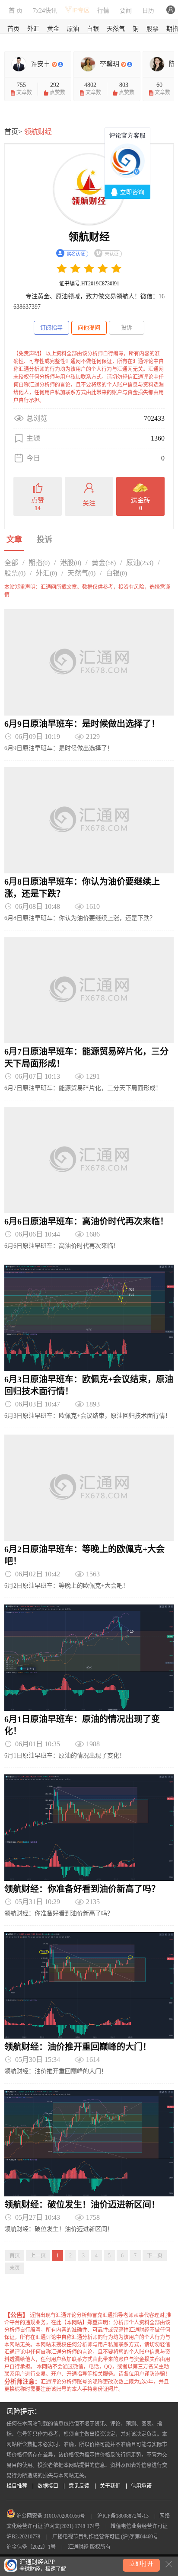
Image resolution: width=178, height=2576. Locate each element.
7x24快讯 (45, 11)
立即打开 (141, 2564)
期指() (39, 563)
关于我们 (110, 2486)
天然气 (116, 29)
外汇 (33, 29)
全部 (11, 563)
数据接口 (48, 2486)
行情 (103, 11)
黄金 (53, 29)
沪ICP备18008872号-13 (123, 2516)
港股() (71, 563)
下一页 (155, 2256)
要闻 (126, 11)
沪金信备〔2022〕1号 (31, 2547)
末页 (15, 2268)
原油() (140, 563)
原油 (73, 29)
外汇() (46, 573)
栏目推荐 (17, 2486)
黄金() (104, 563)
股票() (15, 573)
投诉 (127, 328)
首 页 (16, 11)
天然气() (81, 573)
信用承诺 (141, 2486)
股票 (153, 29)
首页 (13, 29)
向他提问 (89, 328)
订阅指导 (51, 328)
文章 (14, 540)
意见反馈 (79, 2486)
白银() (116, 573)
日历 (148, 11)
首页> (13, 132)
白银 (93, 29)
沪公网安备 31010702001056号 (50, 2516)
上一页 (38, 2256)
